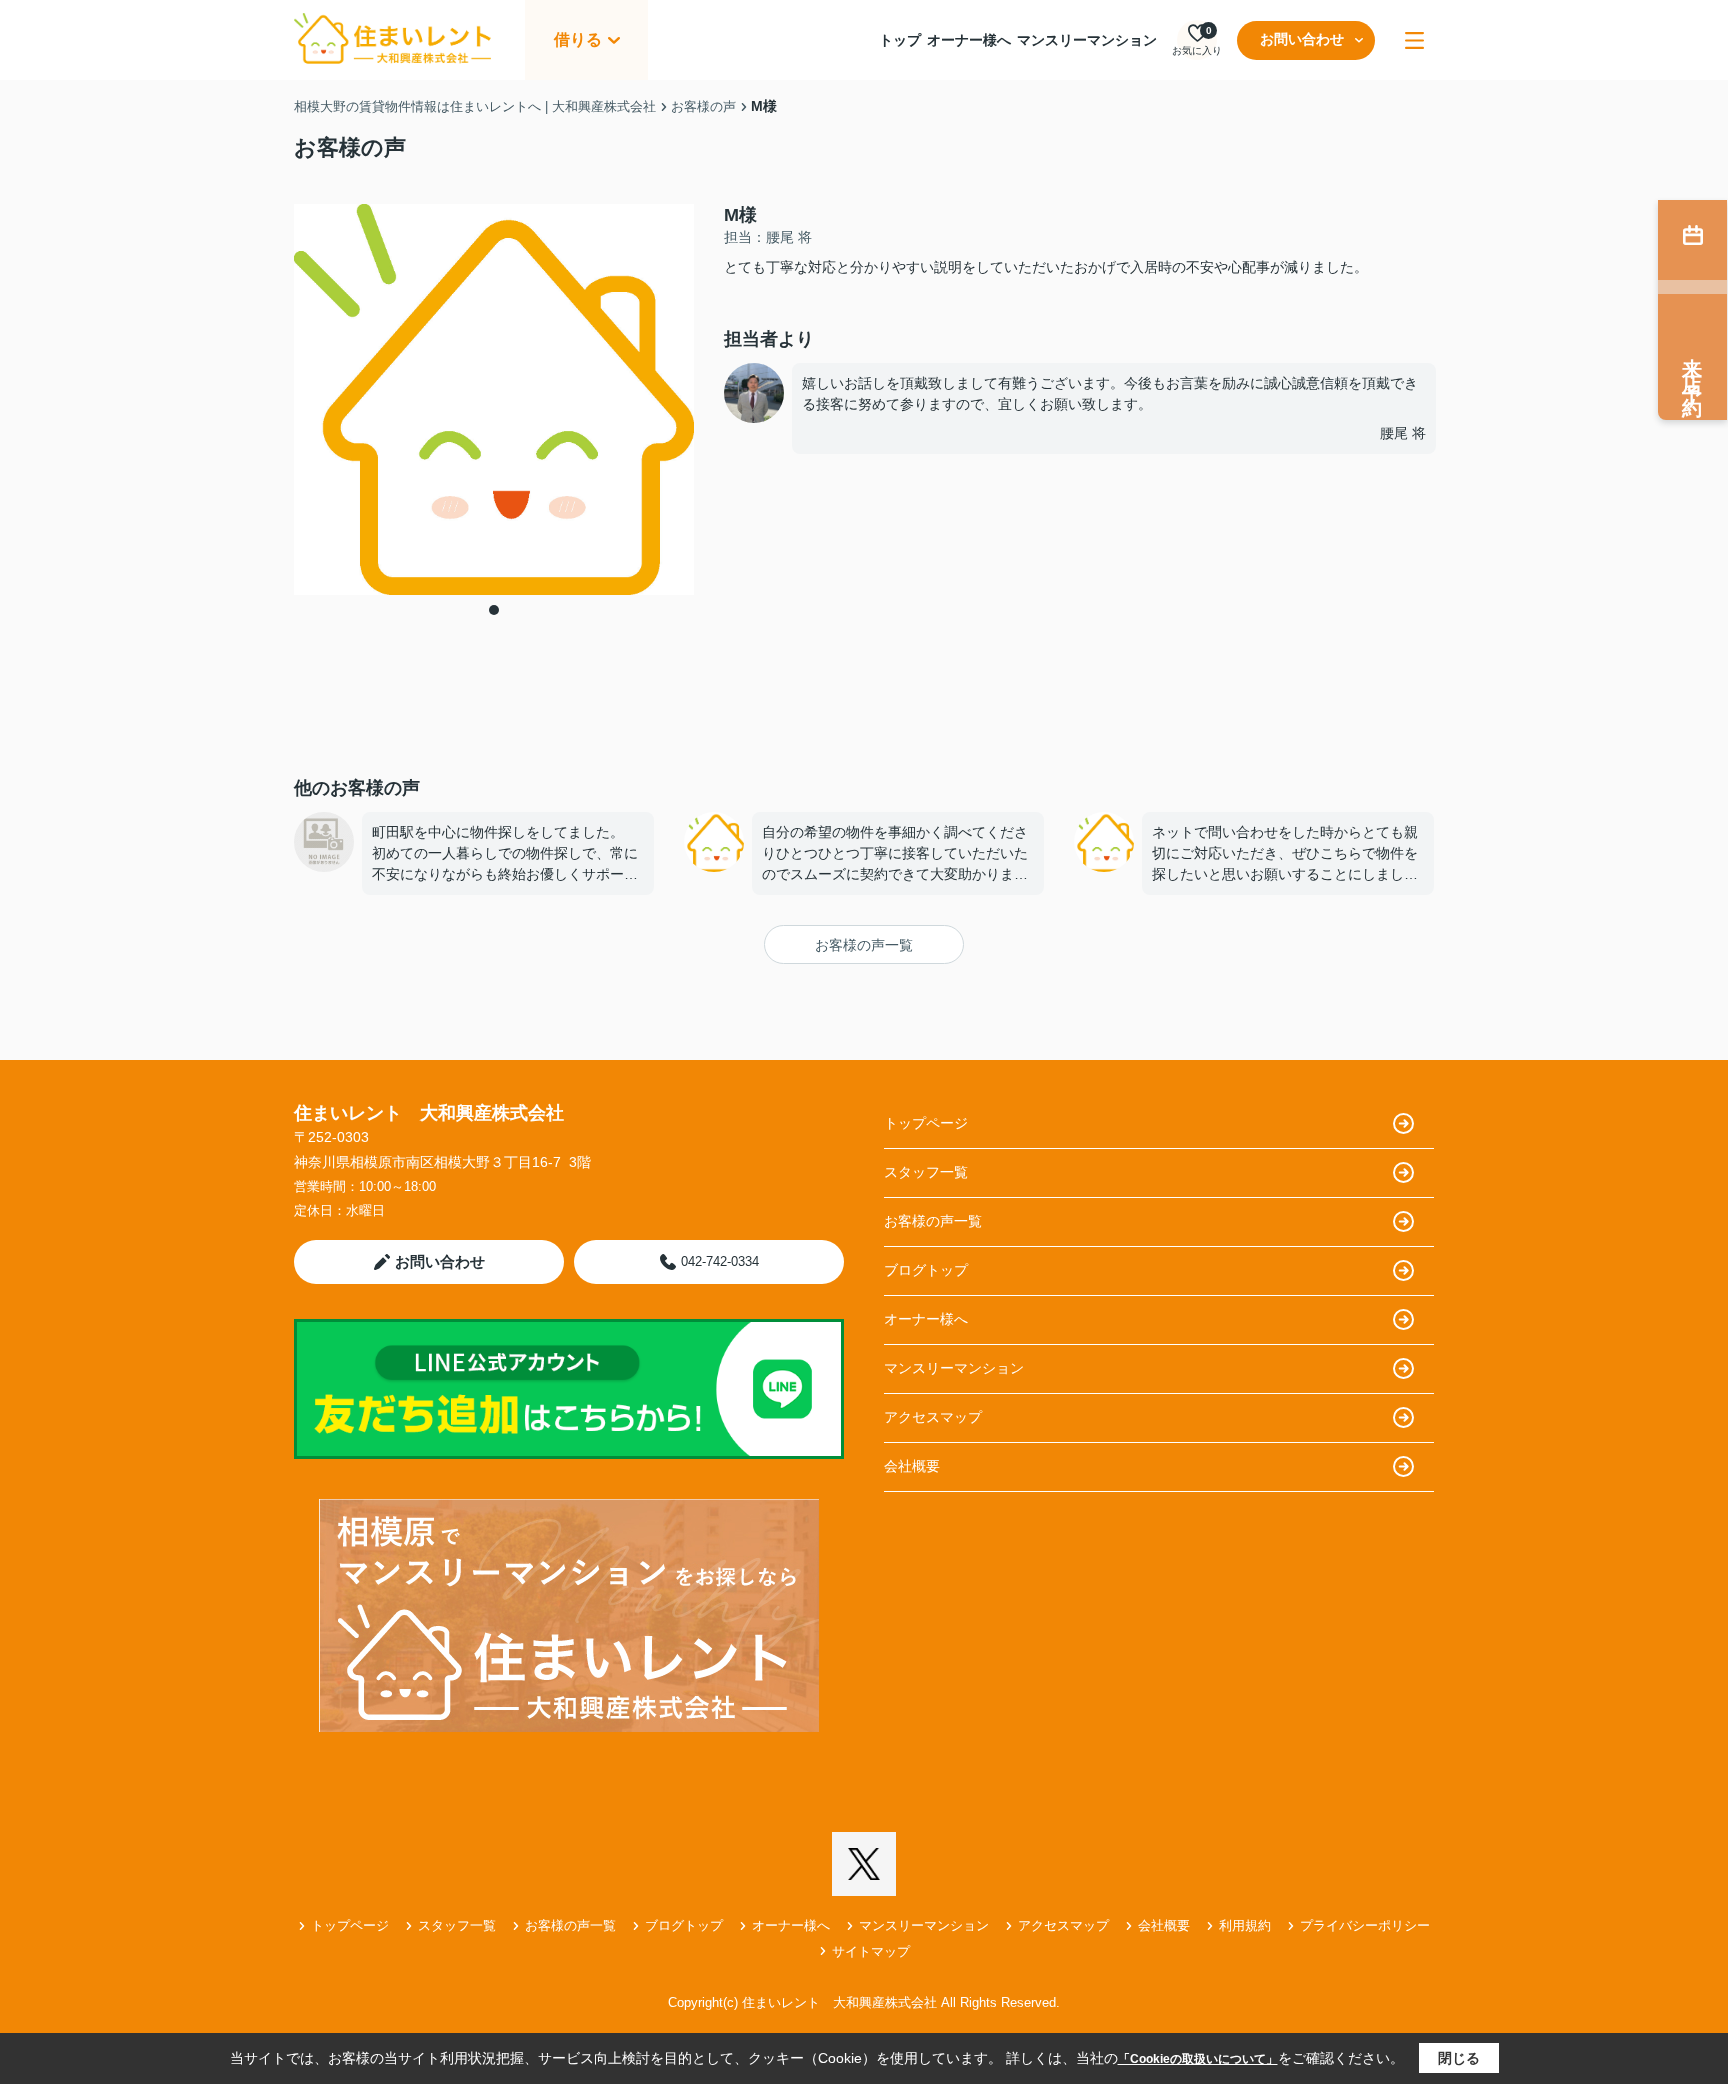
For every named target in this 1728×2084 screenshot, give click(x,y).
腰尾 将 (1403, 433)
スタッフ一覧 (926, 1172)
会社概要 (912, 1466)
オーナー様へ (969, 40)
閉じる (1459, 2058)
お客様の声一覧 (864, 945)
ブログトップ (926, 1270)
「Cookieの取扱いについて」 (1198, 2059)
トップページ (926, 1123)
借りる (578, 39)
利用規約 (1245, 1925)
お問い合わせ (1302, 39)
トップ (900, 40)
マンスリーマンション (1087, 40)
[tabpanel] (494, 399)
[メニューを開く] (1414, 40)
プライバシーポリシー (1365, 1925)
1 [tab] (494, 610)
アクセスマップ (933, 1417)
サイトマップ (871, 1951)
